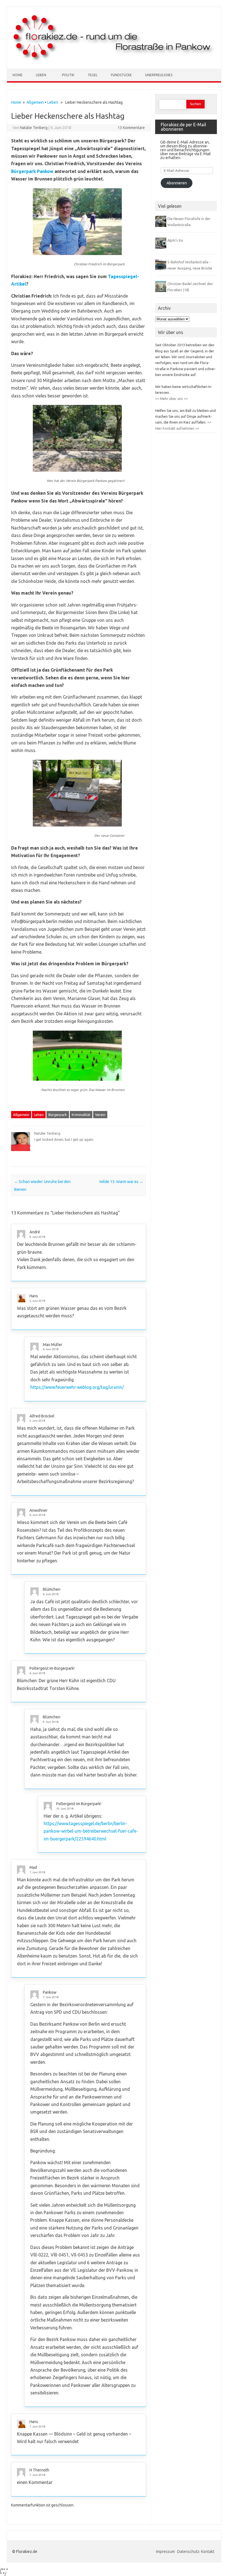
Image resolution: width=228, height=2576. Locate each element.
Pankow (50, 1992)
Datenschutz (188, 2552)
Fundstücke (121, 75)
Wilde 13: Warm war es (121, 1182)
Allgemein (35, 102)
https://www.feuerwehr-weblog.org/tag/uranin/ (77, 1387)
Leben (41, 75)
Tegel (93, 75)
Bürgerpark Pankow (32, 171)
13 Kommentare (131, 128)
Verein (100, 1115)
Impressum (166, 2552)
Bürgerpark (58, 1115)
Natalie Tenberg (34, 128)
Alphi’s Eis (175, 240)
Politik (68, 75)
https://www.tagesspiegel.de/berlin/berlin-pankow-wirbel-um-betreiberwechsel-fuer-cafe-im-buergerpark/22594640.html (91, 1831)
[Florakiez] (114, 59)
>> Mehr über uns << (171, 399)
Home (18, 75)
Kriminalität (81, 1115)
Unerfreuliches (159, 75)
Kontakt (208, 2552)
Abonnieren (177, 183)
